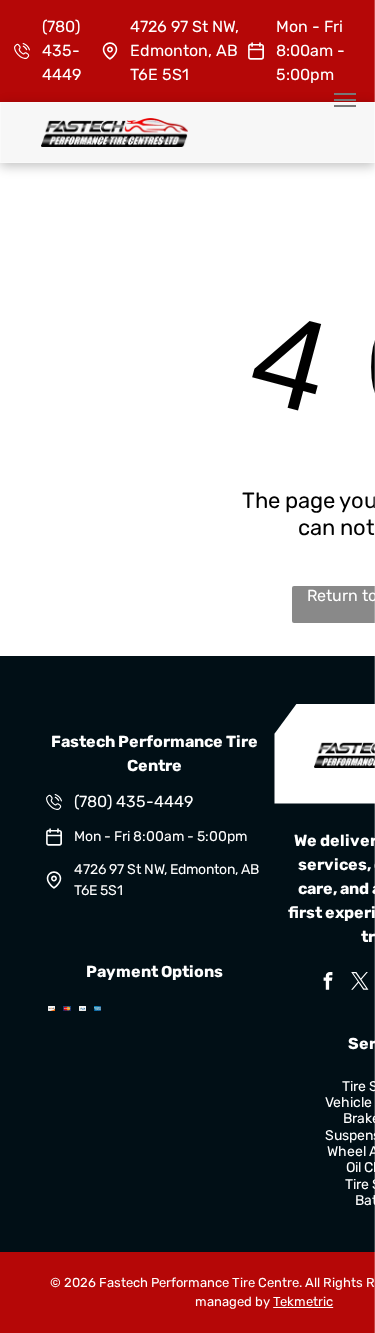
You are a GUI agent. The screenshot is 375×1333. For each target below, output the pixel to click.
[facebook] (328, 983)
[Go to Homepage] (114, 127)
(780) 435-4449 (61, 50)
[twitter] (360, 983)
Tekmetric (303, 1301)
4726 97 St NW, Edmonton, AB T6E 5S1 (184, 50)
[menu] (345, 100)
